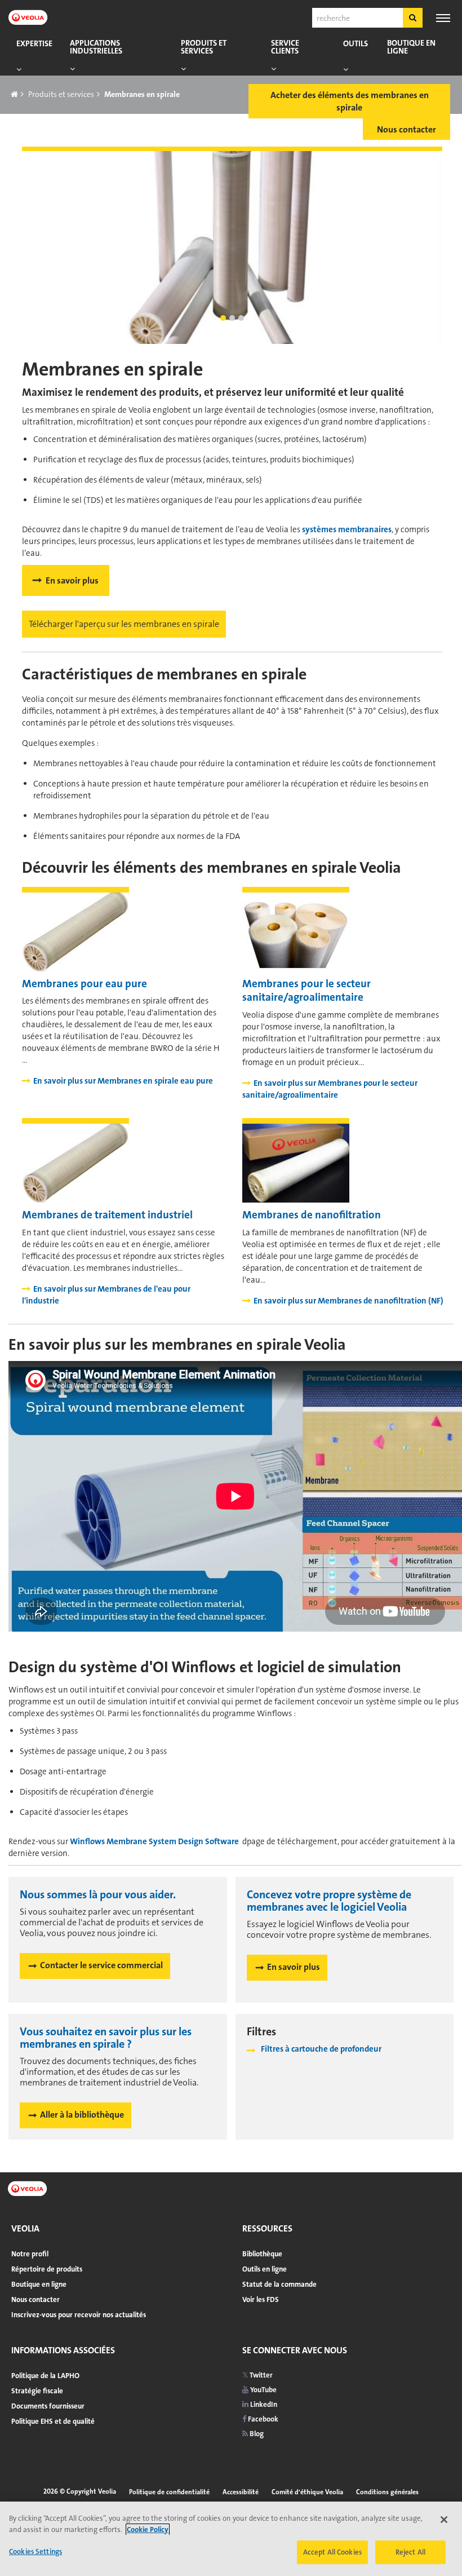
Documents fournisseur (48, 2406)
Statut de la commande (279, 2284)
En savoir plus (72, 580)
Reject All (410, 2552)
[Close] (444, 2520)
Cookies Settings (35, 2551)
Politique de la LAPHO (45, 2376)
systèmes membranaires (347, 529)
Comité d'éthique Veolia (307, 2492)
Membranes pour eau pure (85, 984)
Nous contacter (35, 2299)
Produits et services (204, 47)
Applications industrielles (96, 47)
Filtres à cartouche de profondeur (321, 2049)
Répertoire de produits (47, 2269)
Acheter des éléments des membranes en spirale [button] (350, 101)
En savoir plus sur (123, 1081)
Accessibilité (241, 2492)
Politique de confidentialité (169, 2492)
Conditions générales (387, 2492)
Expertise (34, 44)
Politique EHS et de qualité (53, 2421)
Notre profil (30, 2254)
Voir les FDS (261, 2299)
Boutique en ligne (411, 47)
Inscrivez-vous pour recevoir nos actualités (79, 2315)
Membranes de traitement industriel (107, 1215)
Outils (356, 44)
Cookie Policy (148, 2529)
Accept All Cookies (332, 2552)
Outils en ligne (265, 2269)
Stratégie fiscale (37, 2391)
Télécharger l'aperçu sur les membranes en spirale (124, 624)
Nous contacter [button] (407, 129)
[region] (231, 2539)
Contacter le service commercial (101, 1965)
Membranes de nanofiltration (312, 1215)
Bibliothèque (262, 2254)
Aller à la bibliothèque (82, 2115)
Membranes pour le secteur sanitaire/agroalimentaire (306, 991)
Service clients (285, 47)
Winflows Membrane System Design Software (155, 1841)
